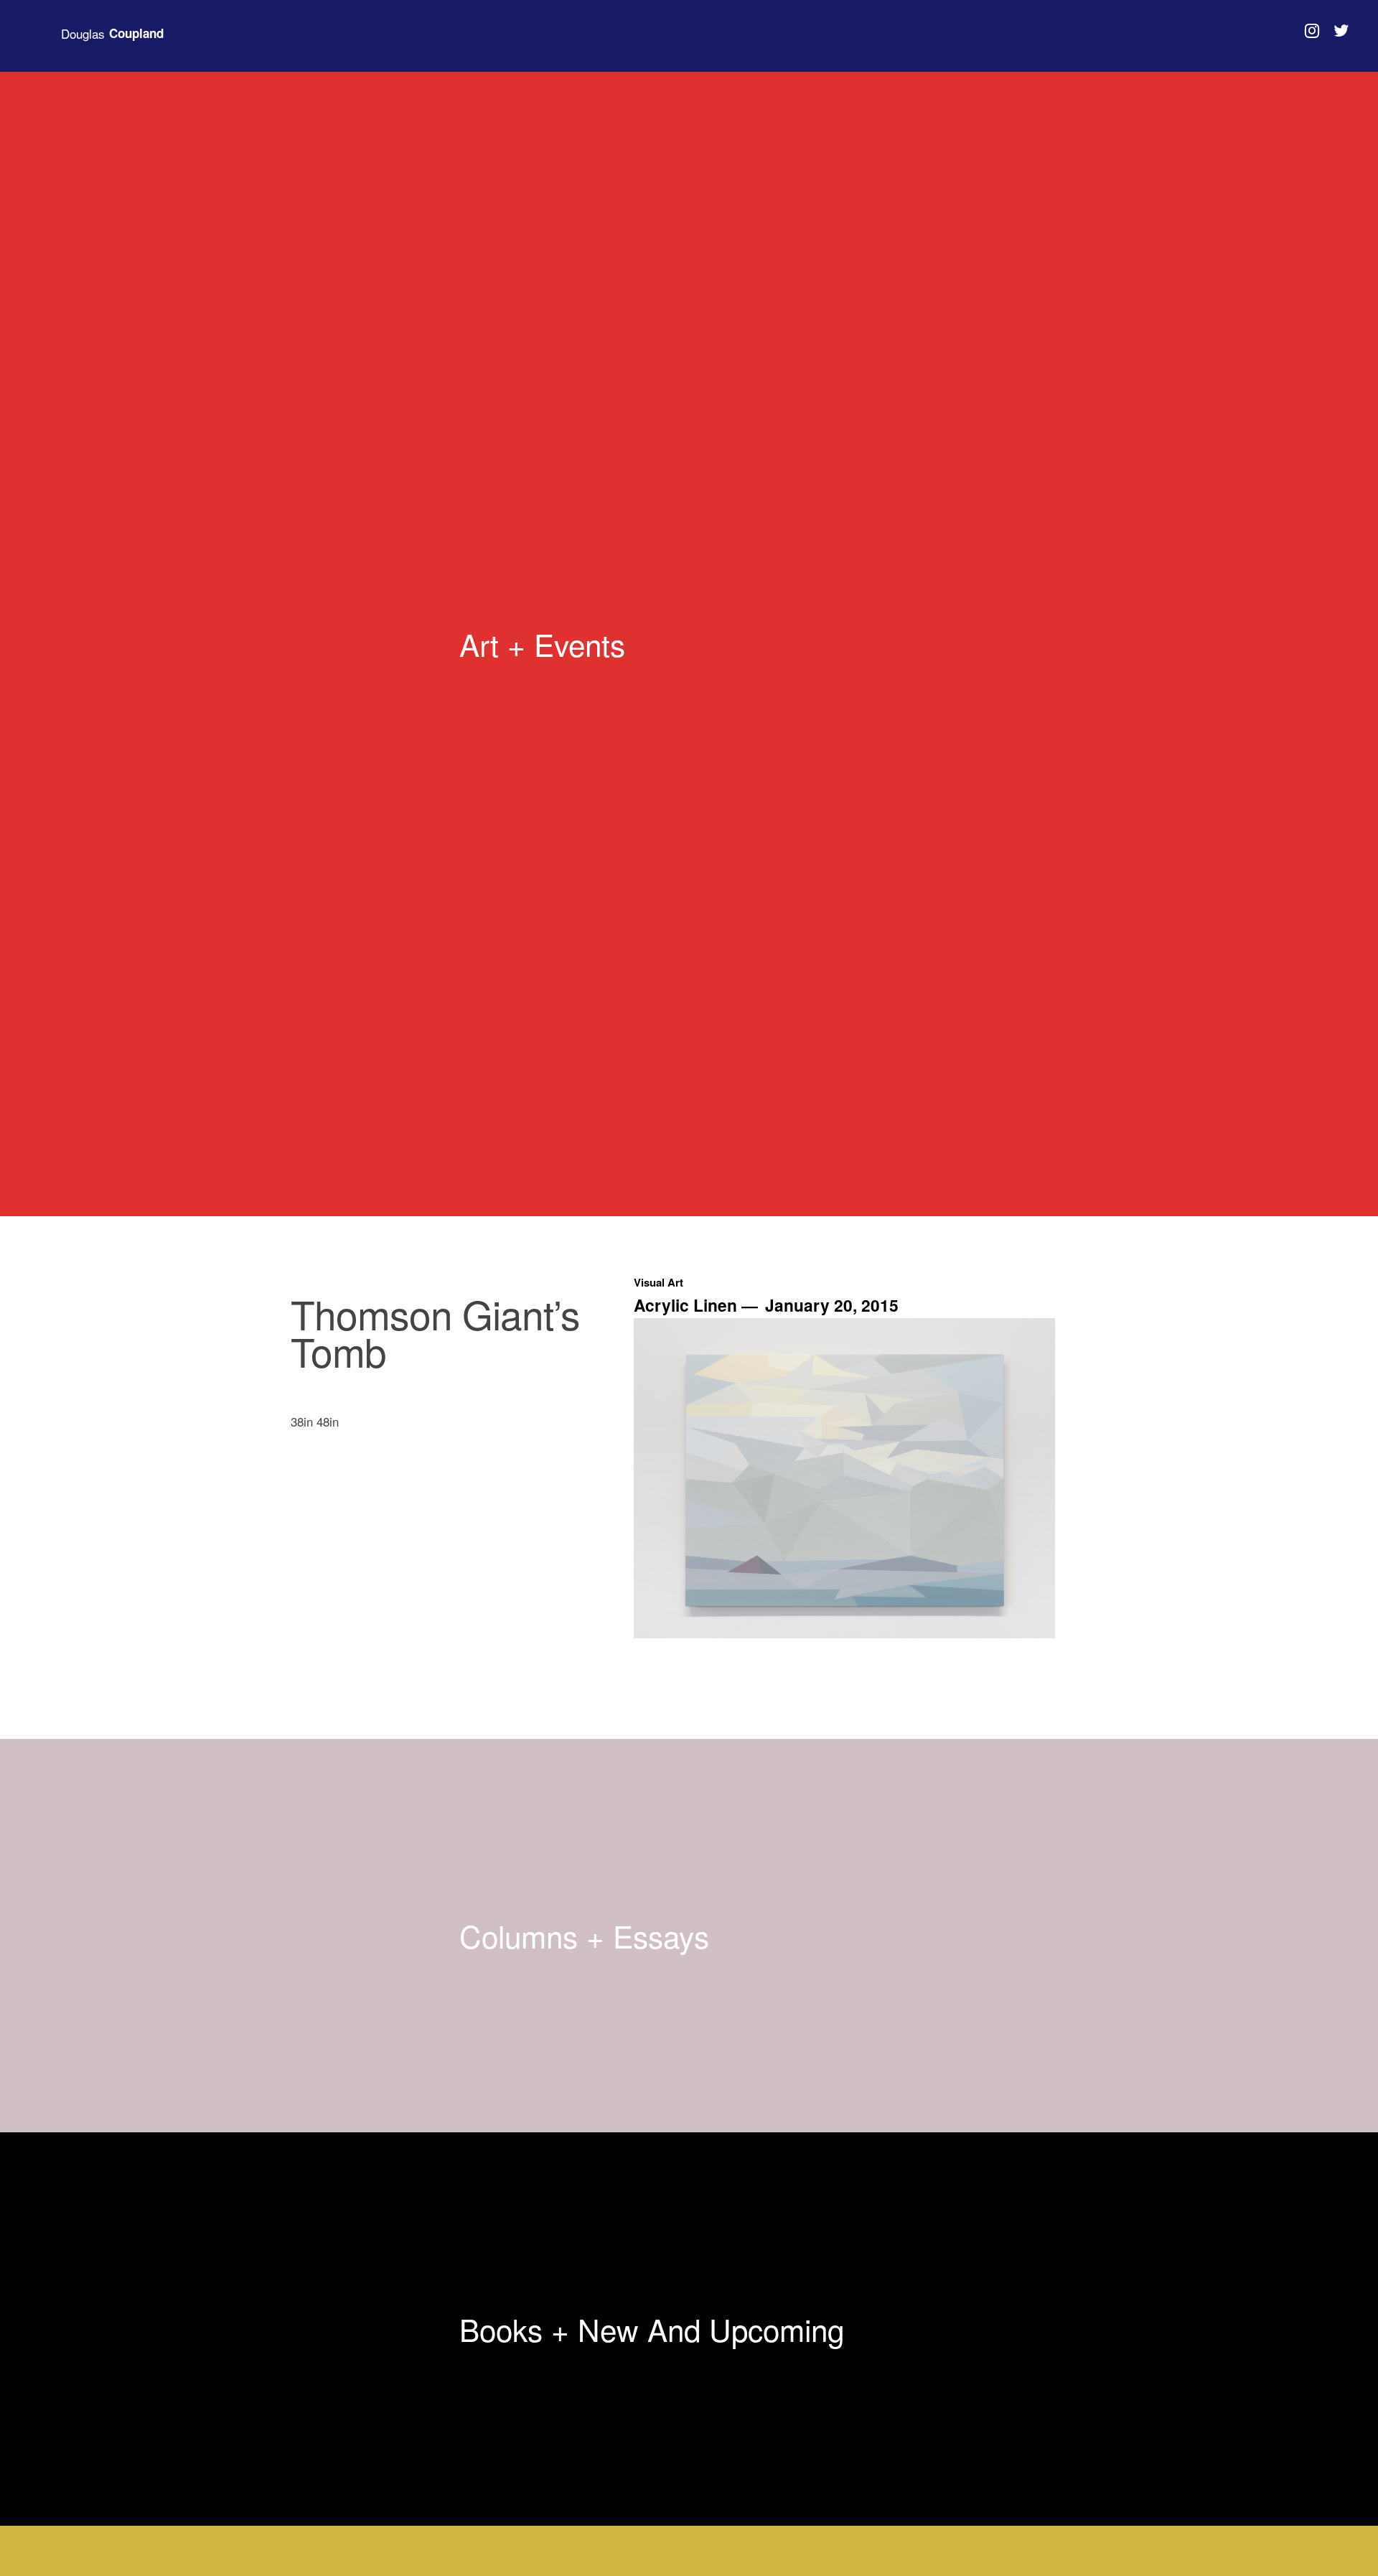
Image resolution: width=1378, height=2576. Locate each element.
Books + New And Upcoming (652, 2329)
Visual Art (658, 1282)
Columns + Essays (584, 1936)
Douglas (112, 34)
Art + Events (542, 644)
